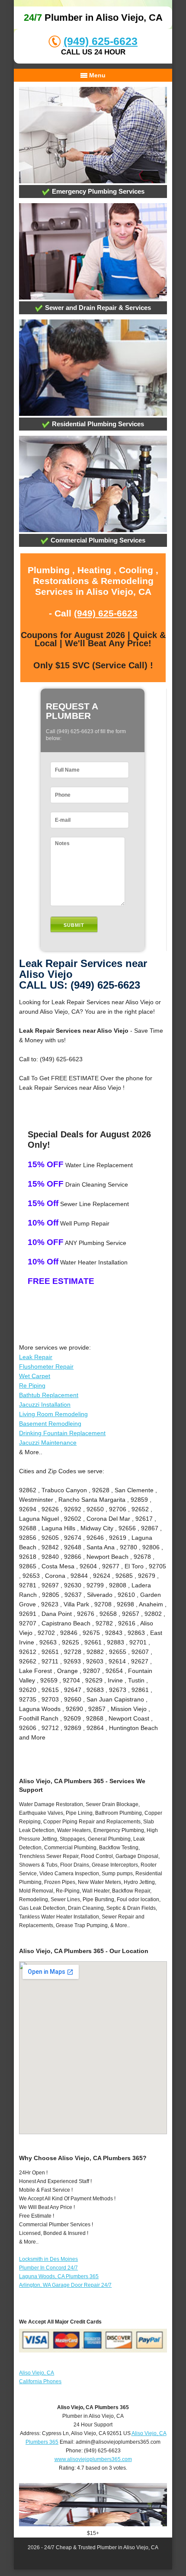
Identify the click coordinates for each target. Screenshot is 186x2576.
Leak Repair (36, 1357)
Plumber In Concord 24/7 (48, 2268)
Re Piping (32, 1385)
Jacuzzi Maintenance (48, 1443)
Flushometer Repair (46, 1366)
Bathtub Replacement (49, 1395)
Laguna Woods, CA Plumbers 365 (59, 2276)
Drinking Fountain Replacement (62, 1433)
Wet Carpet (35, 1376)
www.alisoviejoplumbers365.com (93, 2459)
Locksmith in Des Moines (48, 2259)
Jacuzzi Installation (45, 1405)
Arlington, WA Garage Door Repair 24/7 (65, 2285)
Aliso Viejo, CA (37, 2373)
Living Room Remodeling (53, 1414)
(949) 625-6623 (101, 41)
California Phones (40, 2381)
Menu (96, 75)
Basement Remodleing (50, 1424)
